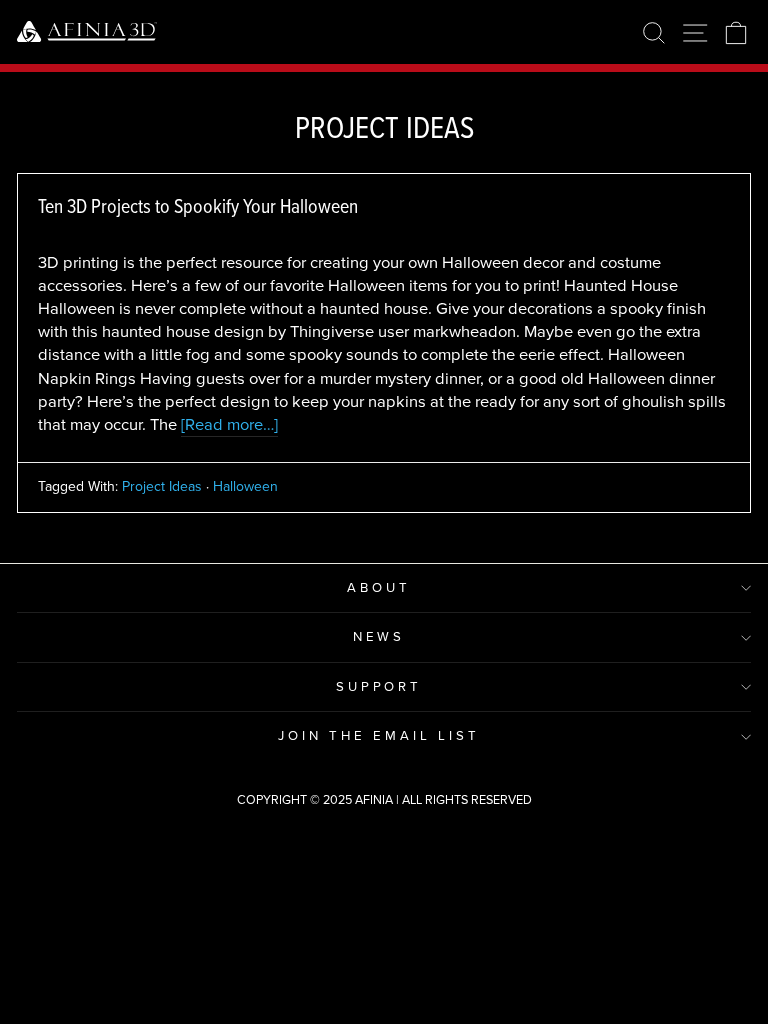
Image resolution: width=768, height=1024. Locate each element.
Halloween (245, 486)
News (379, 636)
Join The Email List (379, 735)
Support (379, 686)
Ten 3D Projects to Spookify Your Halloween (198, 206)
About (379, 587)
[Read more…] (229, 425)
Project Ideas (162, 486)
